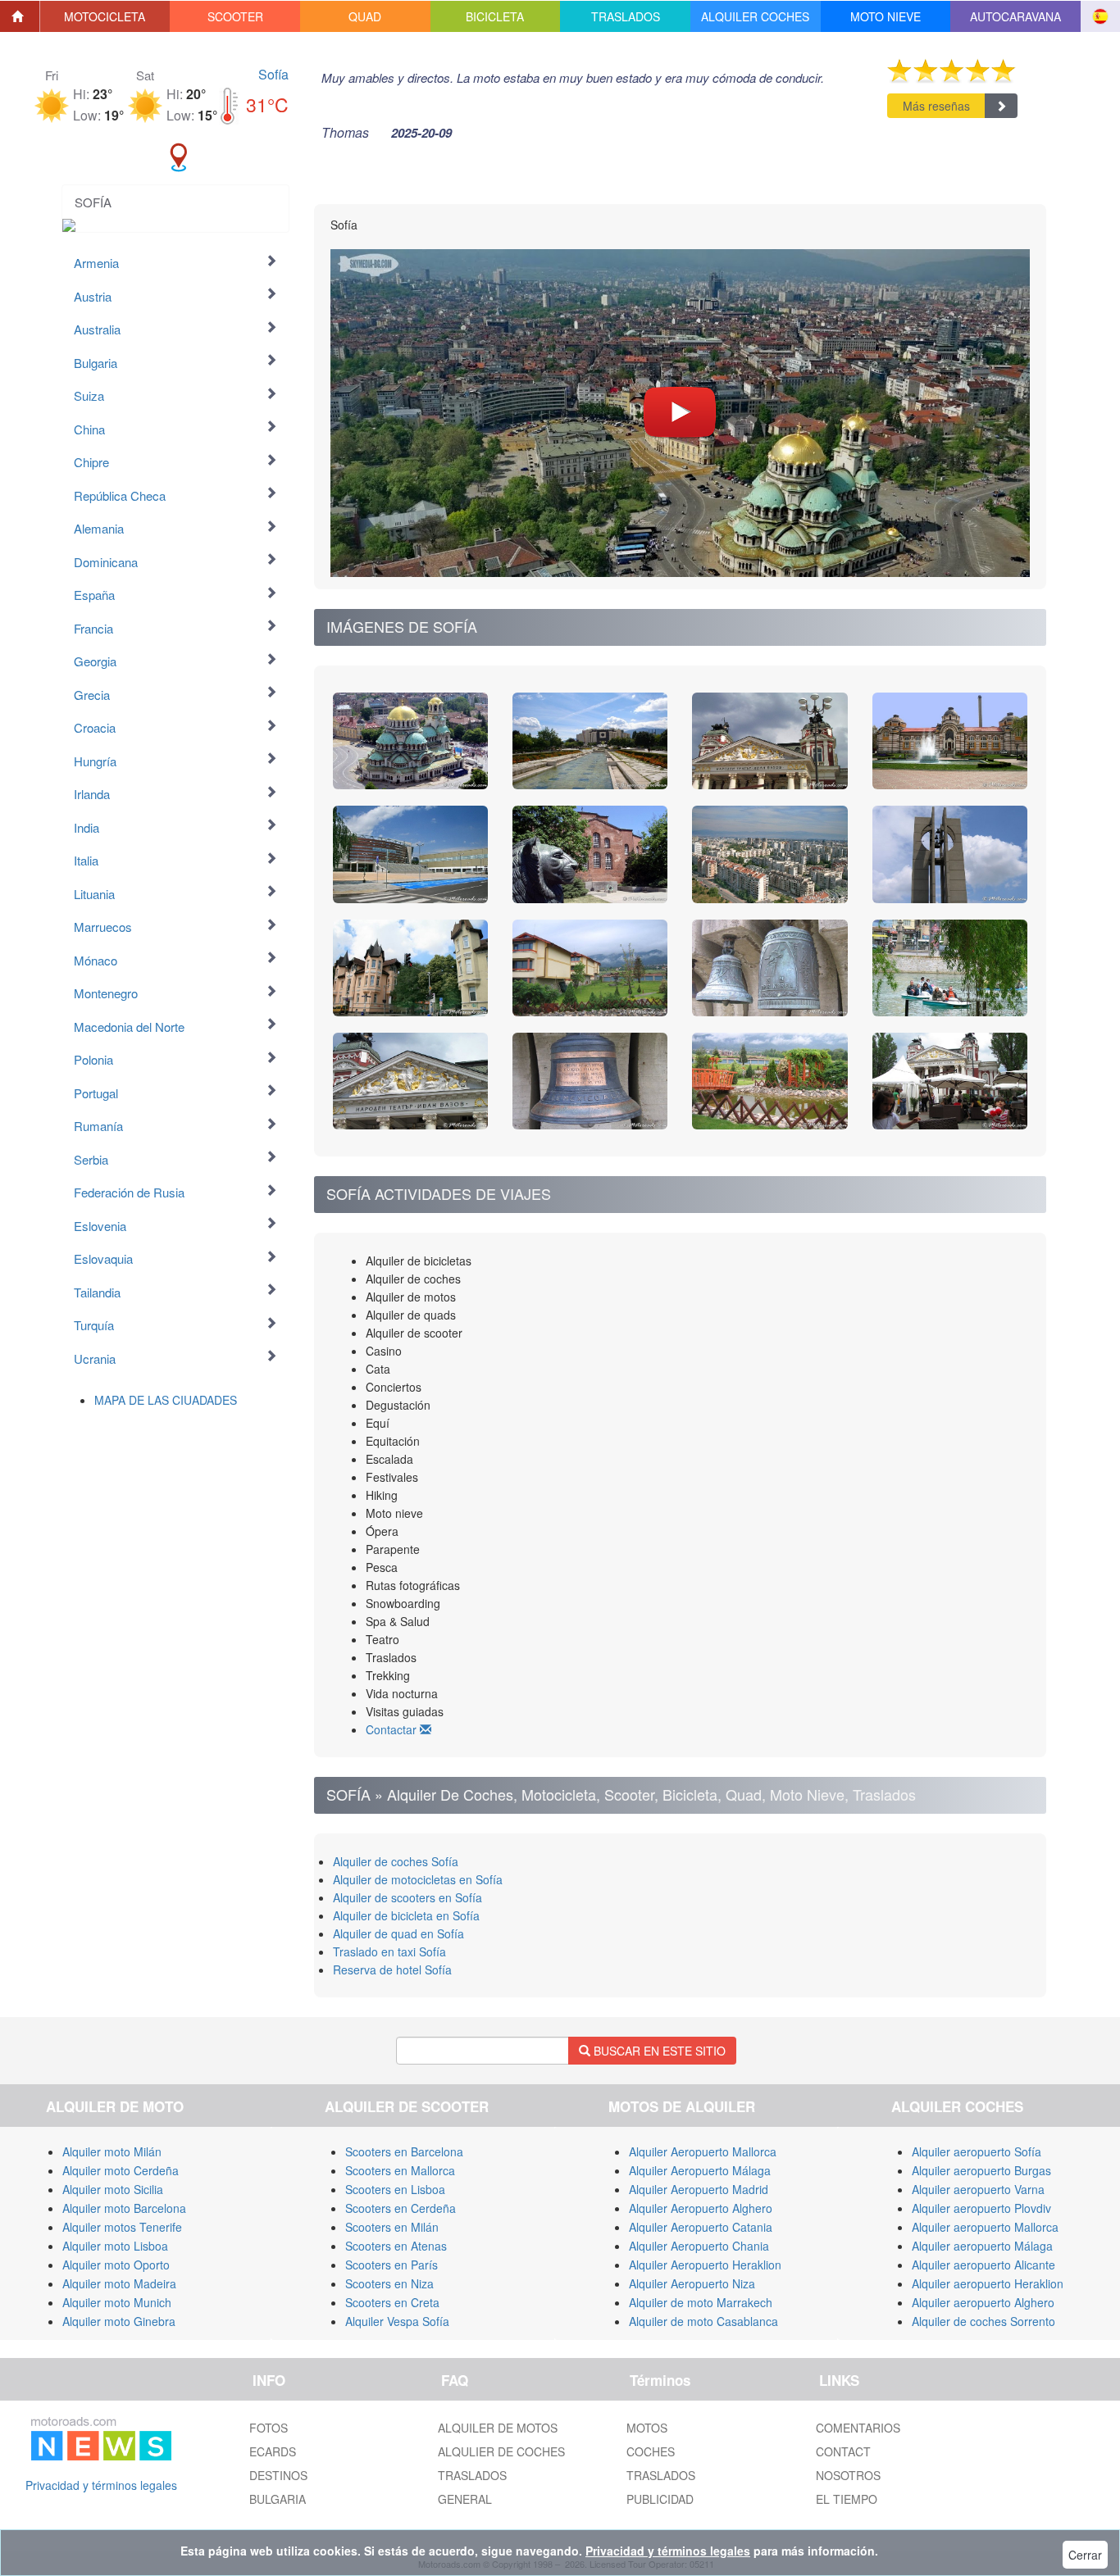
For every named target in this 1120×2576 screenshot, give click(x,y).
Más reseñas (936, 106)
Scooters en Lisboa (395, 2189)
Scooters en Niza (389, 2283)
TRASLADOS (472, 2475)
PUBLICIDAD (660, 2499)
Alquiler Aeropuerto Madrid (699, 2189)
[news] (101, 2436)
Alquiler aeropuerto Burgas (981, 2170)
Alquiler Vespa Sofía (397, 2321)
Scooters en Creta (392, 2302)
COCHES (651, 2451)
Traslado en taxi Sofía (389, 1951)
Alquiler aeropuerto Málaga (982, 2246)
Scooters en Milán (392, 2227)
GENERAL (465, 2499)
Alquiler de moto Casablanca (703, 2321)
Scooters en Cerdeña (401, 2208)
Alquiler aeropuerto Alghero (983, 2302)
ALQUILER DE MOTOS (498, 2428)
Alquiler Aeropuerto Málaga (700, 2170)
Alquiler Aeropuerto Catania (701, 2227)
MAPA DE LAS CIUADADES (166, 1400)
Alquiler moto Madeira (119, 2283)
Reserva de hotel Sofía (392, 1969)
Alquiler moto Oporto (116, 2265)
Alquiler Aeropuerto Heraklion (705, 2265)
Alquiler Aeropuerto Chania (699, 2246)
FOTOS (269, 2428)
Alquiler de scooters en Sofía (407, 1897)
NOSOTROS (848, 2475)
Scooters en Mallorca (400, 2170)
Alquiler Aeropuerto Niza (692, 2283)
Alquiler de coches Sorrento (983, 2321)
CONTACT (843, 2451)
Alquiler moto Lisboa (115, 2246)
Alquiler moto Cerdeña (121, 2170)
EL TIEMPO (847, 2499)
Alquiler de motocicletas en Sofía (418, 1879)
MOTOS (647, 2428)
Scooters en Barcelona (404, 2151)
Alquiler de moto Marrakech (701, 2302)
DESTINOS (278, 2475)
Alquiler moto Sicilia (113, 2189)
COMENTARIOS (858, 2428)
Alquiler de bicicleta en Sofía (406, 1915)
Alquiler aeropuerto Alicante (983, 2265)
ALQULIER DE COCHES (501, 2451)
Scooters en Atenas (396, 2246)
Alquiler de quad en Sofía (398, 1933)
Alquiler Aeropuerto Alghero (701, 2208)
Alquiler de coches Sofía (396, 1861)
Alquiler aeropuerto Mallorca (985, 2227)
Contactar (393, 1729)
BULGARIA (278, 2499)
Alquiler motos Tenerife (122, 2227)
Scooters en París (392, 2265)
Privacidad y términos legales (101, 2485)
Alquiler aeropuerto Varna (978, 2189)
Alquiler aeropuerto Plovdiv (981, 2208)
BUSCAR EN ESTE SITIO (658, 2051)
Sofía (273, 74)
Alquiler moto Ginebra (119, 2321)
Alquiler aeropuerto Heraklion (988, 2283)
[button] (105, 16)
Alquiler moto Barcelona (124, 2208)
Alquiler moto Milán (112, 2151)
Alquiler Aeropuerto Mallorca (703, 2151)
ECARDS (273, 2451)
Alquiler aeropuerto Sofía (977, 2151)
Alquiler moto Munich (117, 2302)
